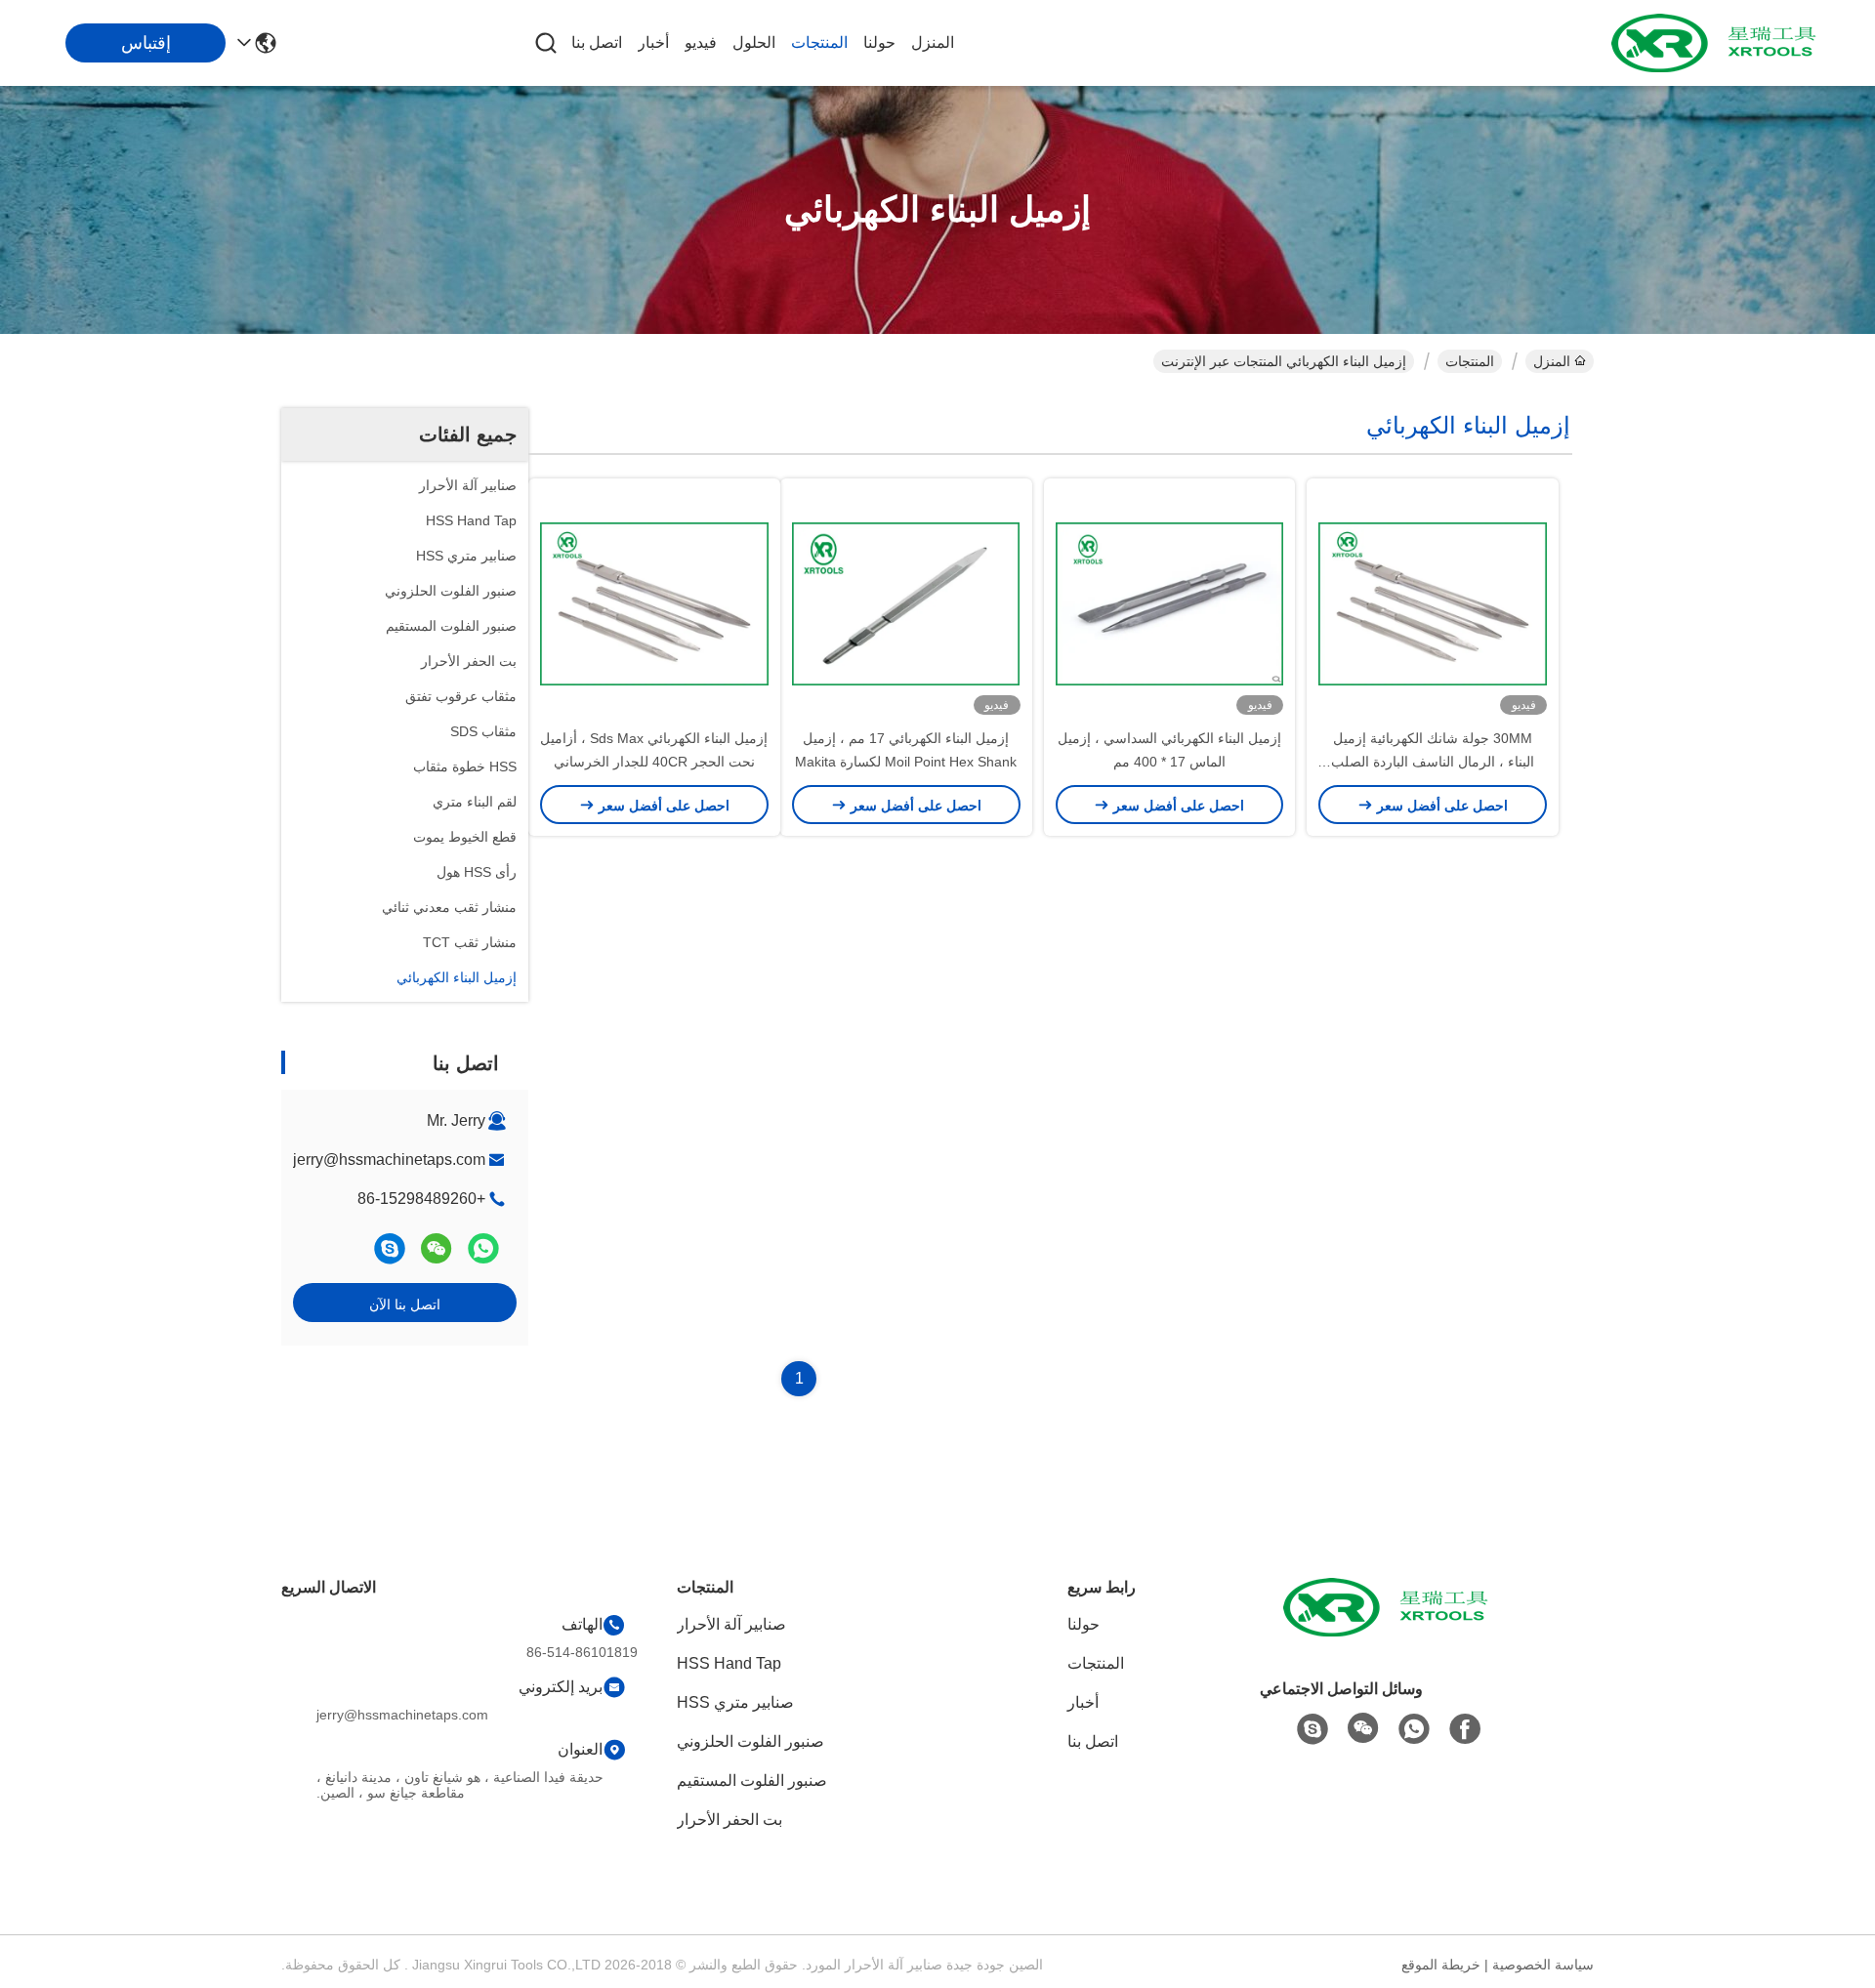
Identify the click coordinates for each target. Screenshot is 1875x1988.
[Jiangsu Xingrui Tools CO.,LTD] (1719, 43)
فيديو (701, 42)
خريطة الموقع (1441, 1965)
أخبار (653, 42)
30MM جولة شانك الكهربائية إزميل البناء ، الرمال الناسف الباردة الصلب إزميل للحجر (1433, 762)
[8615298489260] (1414, 1729)
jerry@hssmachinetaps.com (389, 1160)
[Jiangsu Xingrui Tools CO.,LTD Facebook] (1465, 1729)
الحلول (754, 42)
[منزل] (1391, 1631)
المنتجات (819, 42)
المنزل (933, 42)
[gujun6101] (390, 1248)
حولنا (879, 42)
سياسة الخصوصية (1543, 1965)
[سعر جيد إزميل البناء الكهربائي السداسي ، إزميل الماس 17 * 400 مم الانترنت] (1170, 602)
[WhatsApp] (483, 1248)
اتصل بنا (597, 42)
